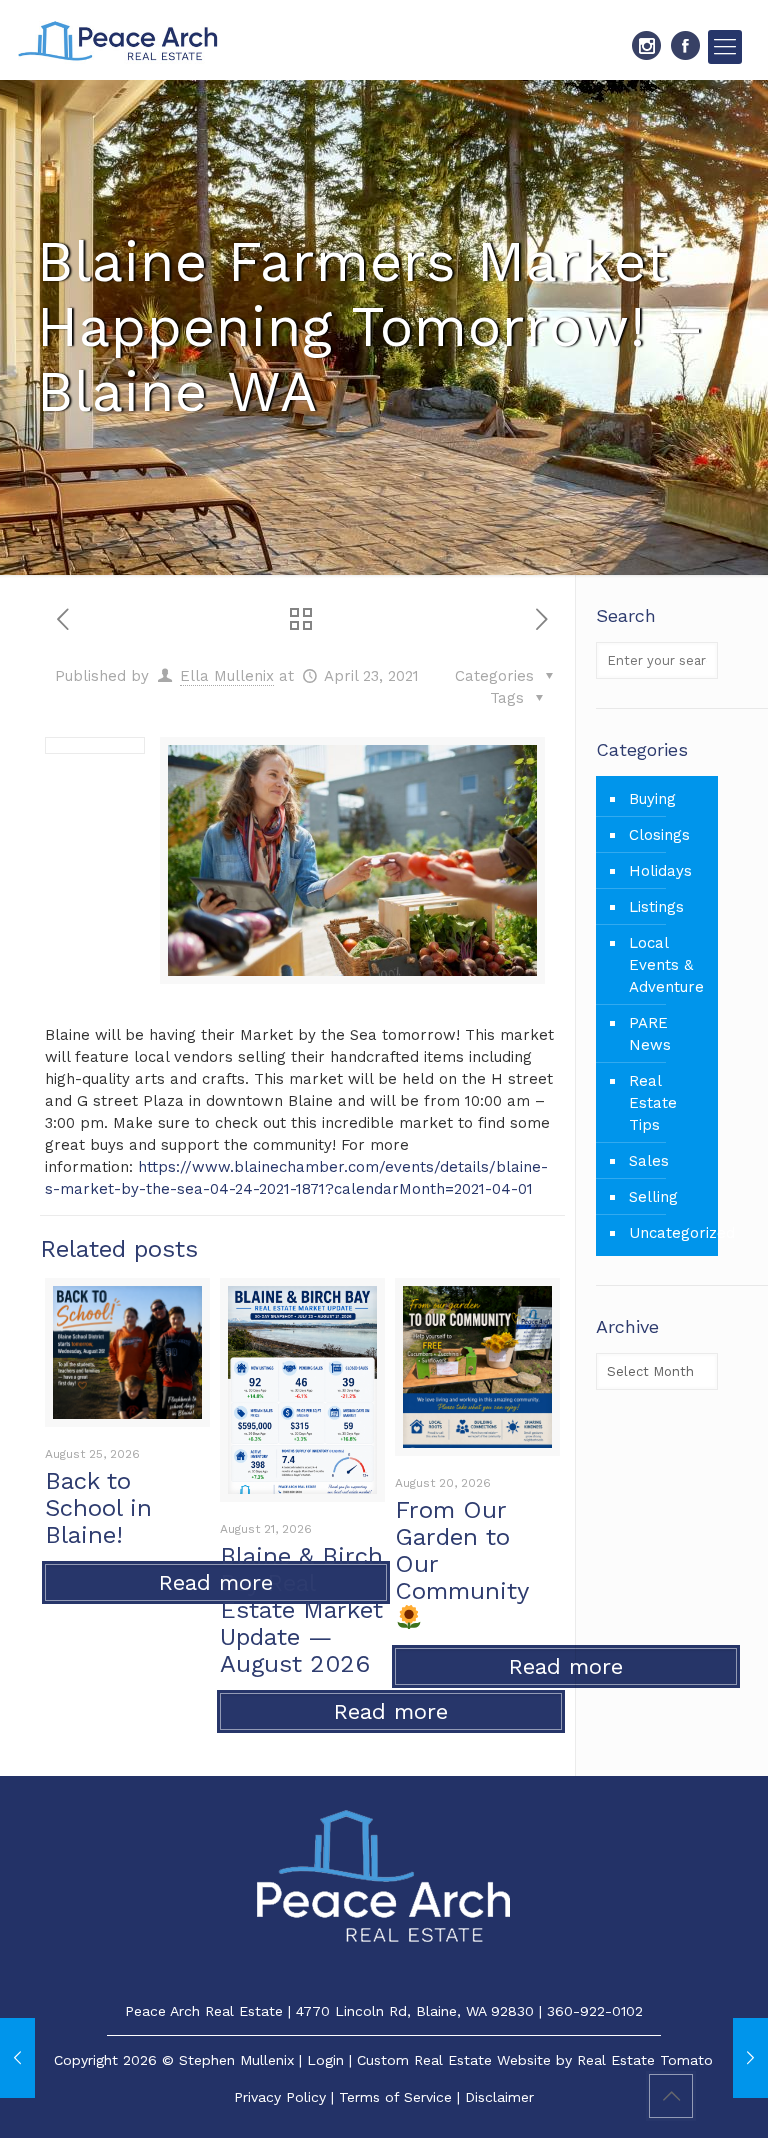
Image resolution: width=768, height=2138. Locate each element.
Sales (649, 1161)
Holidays (660, 871)
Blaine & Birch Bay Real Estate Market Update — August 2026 (301, 1610)
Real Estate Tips (653, 1103)
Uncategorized (668, 1233)
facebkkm (685, 45)
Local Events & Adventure (666, 965)
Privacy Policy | (286, 2097)
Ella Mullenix (227, 676)
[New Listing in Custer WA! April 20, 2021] (17, 2058)
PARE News (650, 1034)
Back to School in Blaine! (98, 1508)
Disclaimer (499, 2097)
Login (325, 2060)
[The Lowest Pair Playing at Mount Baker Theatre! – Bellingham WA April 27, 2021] (750, 2058)
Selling (653, 1197)
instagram (646, 45)
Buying (652, 799)
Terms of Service (395, 2097)
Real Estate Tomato (645, 2060)
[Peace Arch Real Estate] (118, 40)
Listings (656, 907)
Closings (659, 835)
